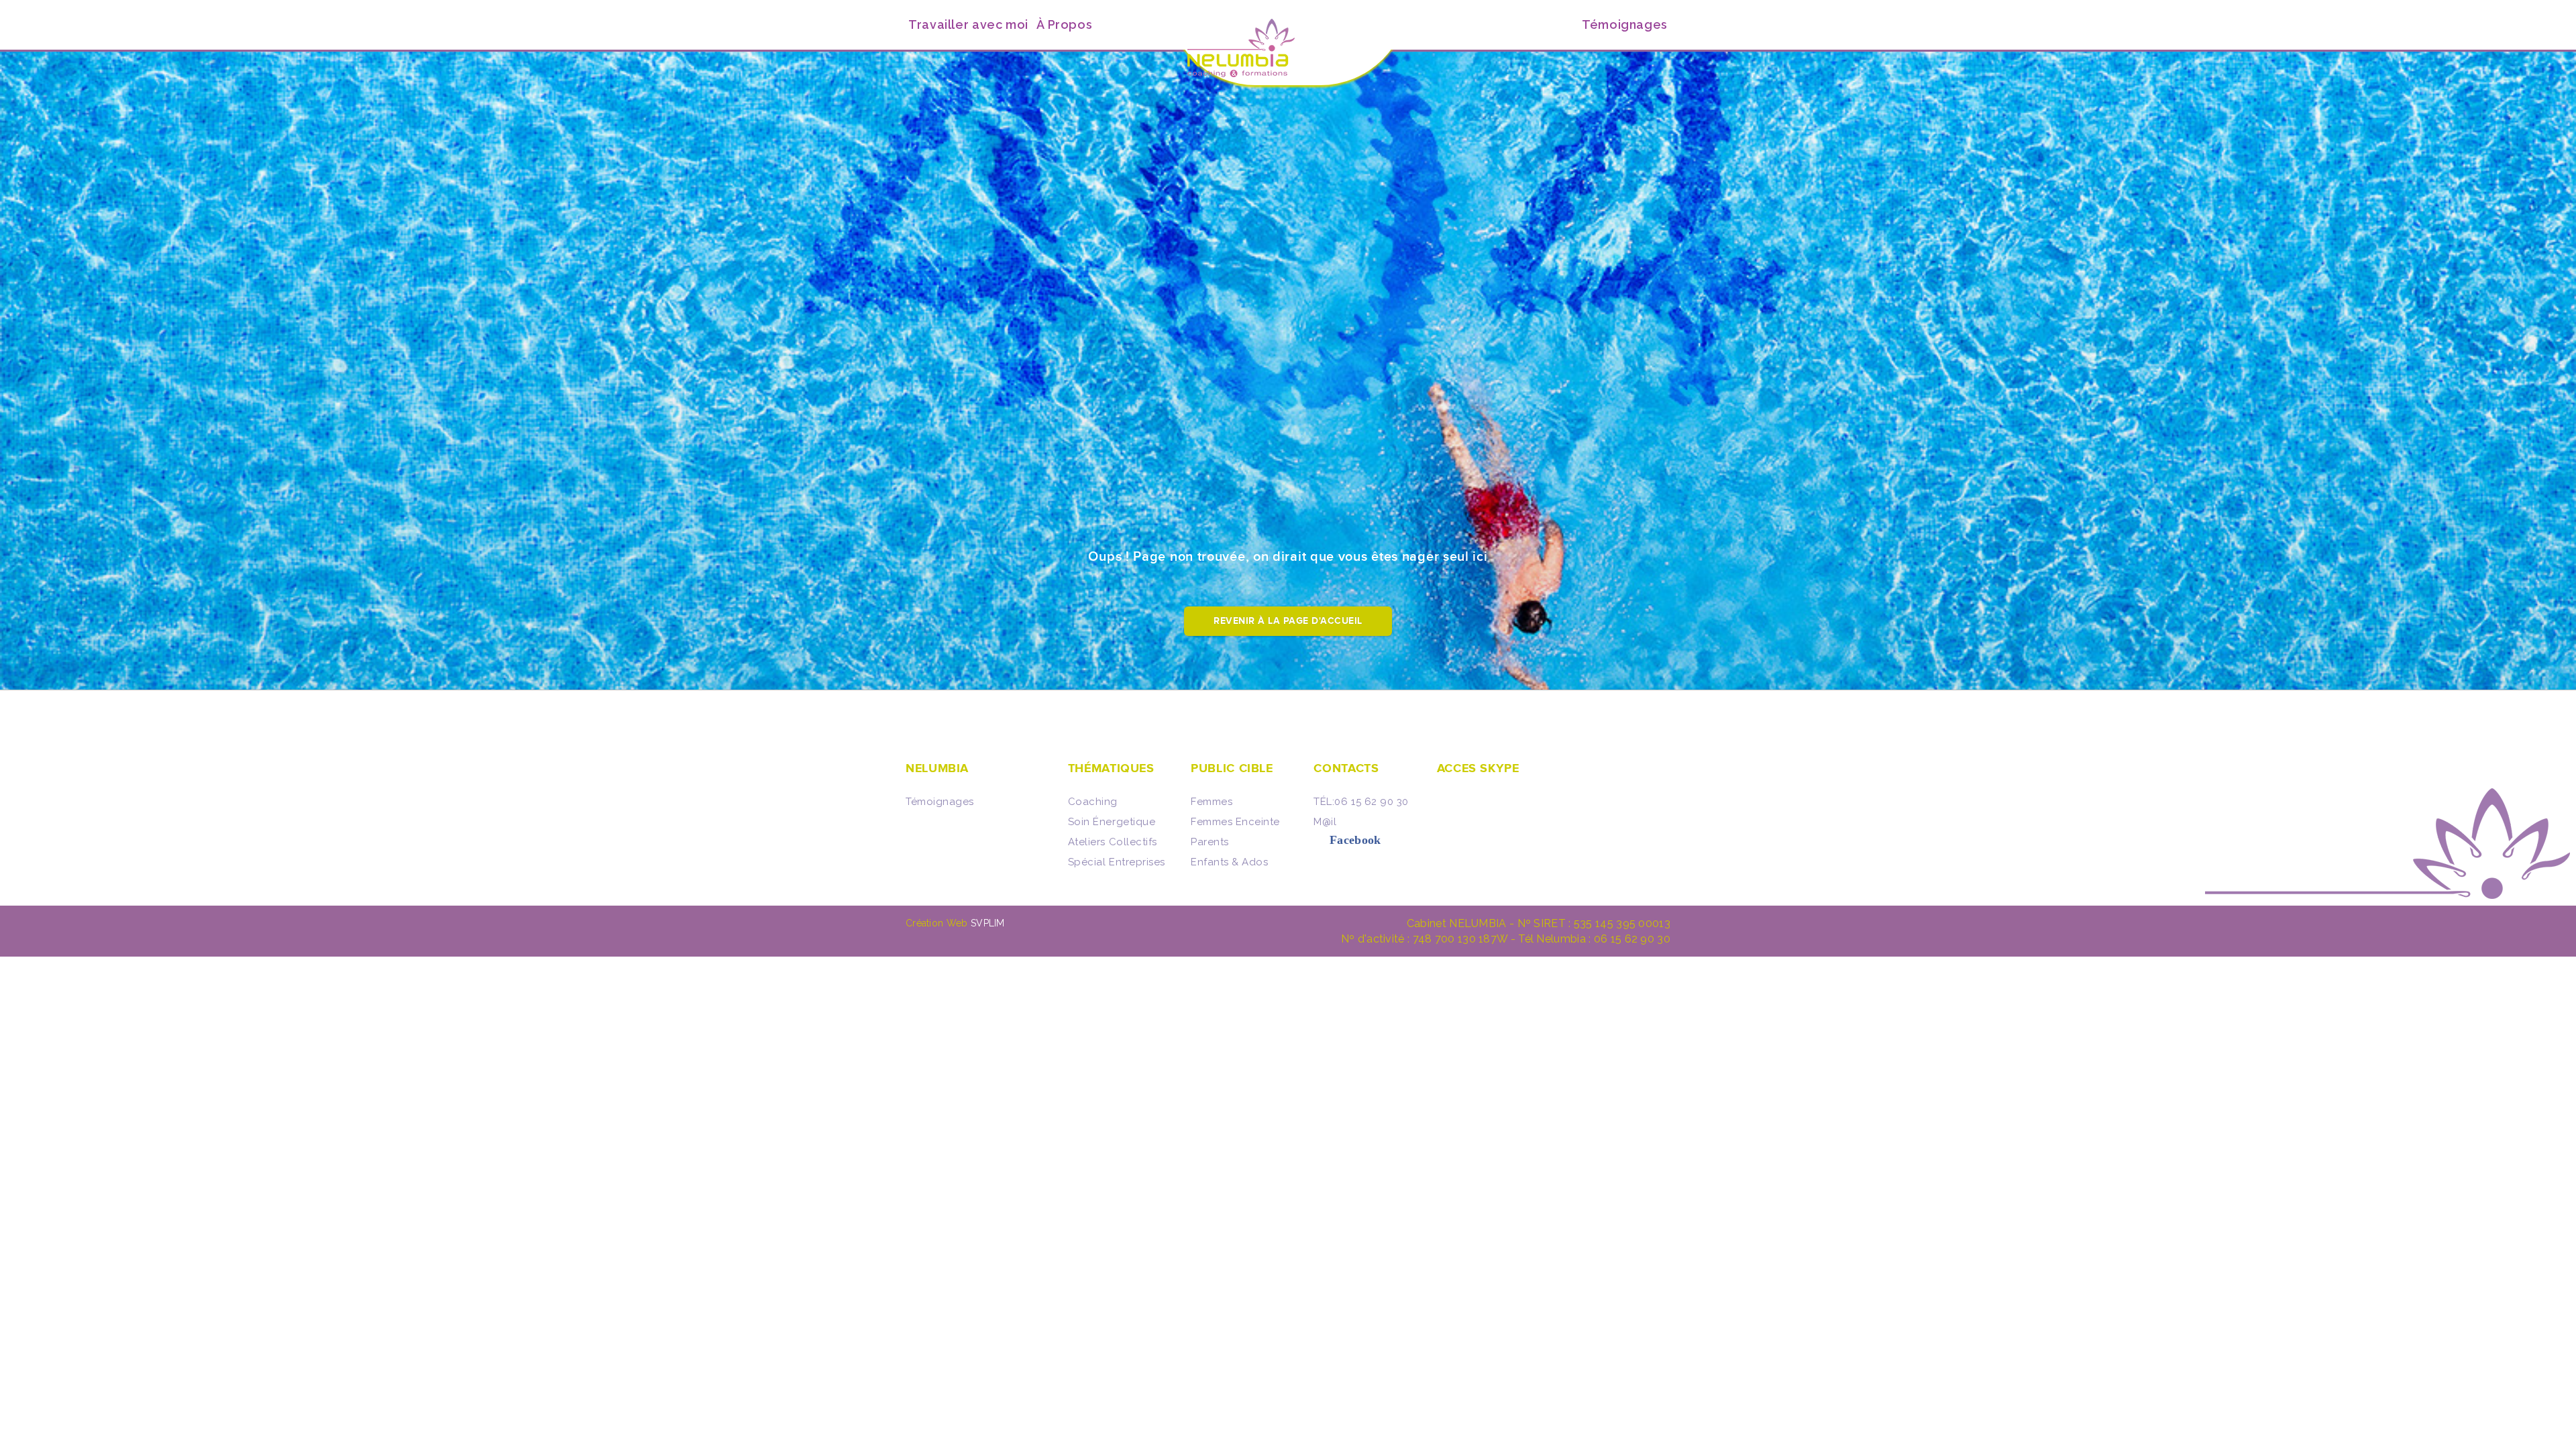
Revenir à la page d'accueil (1288, 621)
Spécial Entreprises (1117, 862)
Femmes (1212, 802)
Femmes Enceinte (1235, 822)
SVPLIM (988, 923)
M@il (1325, 822)
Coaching (1093, 802)
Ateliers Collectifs (1113, 842)
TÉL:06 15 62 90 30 (1361, 802)
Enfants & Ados (1229, 862)
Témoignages (940, 802)
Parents (1210, 842)
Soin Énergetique (1112, 822)
